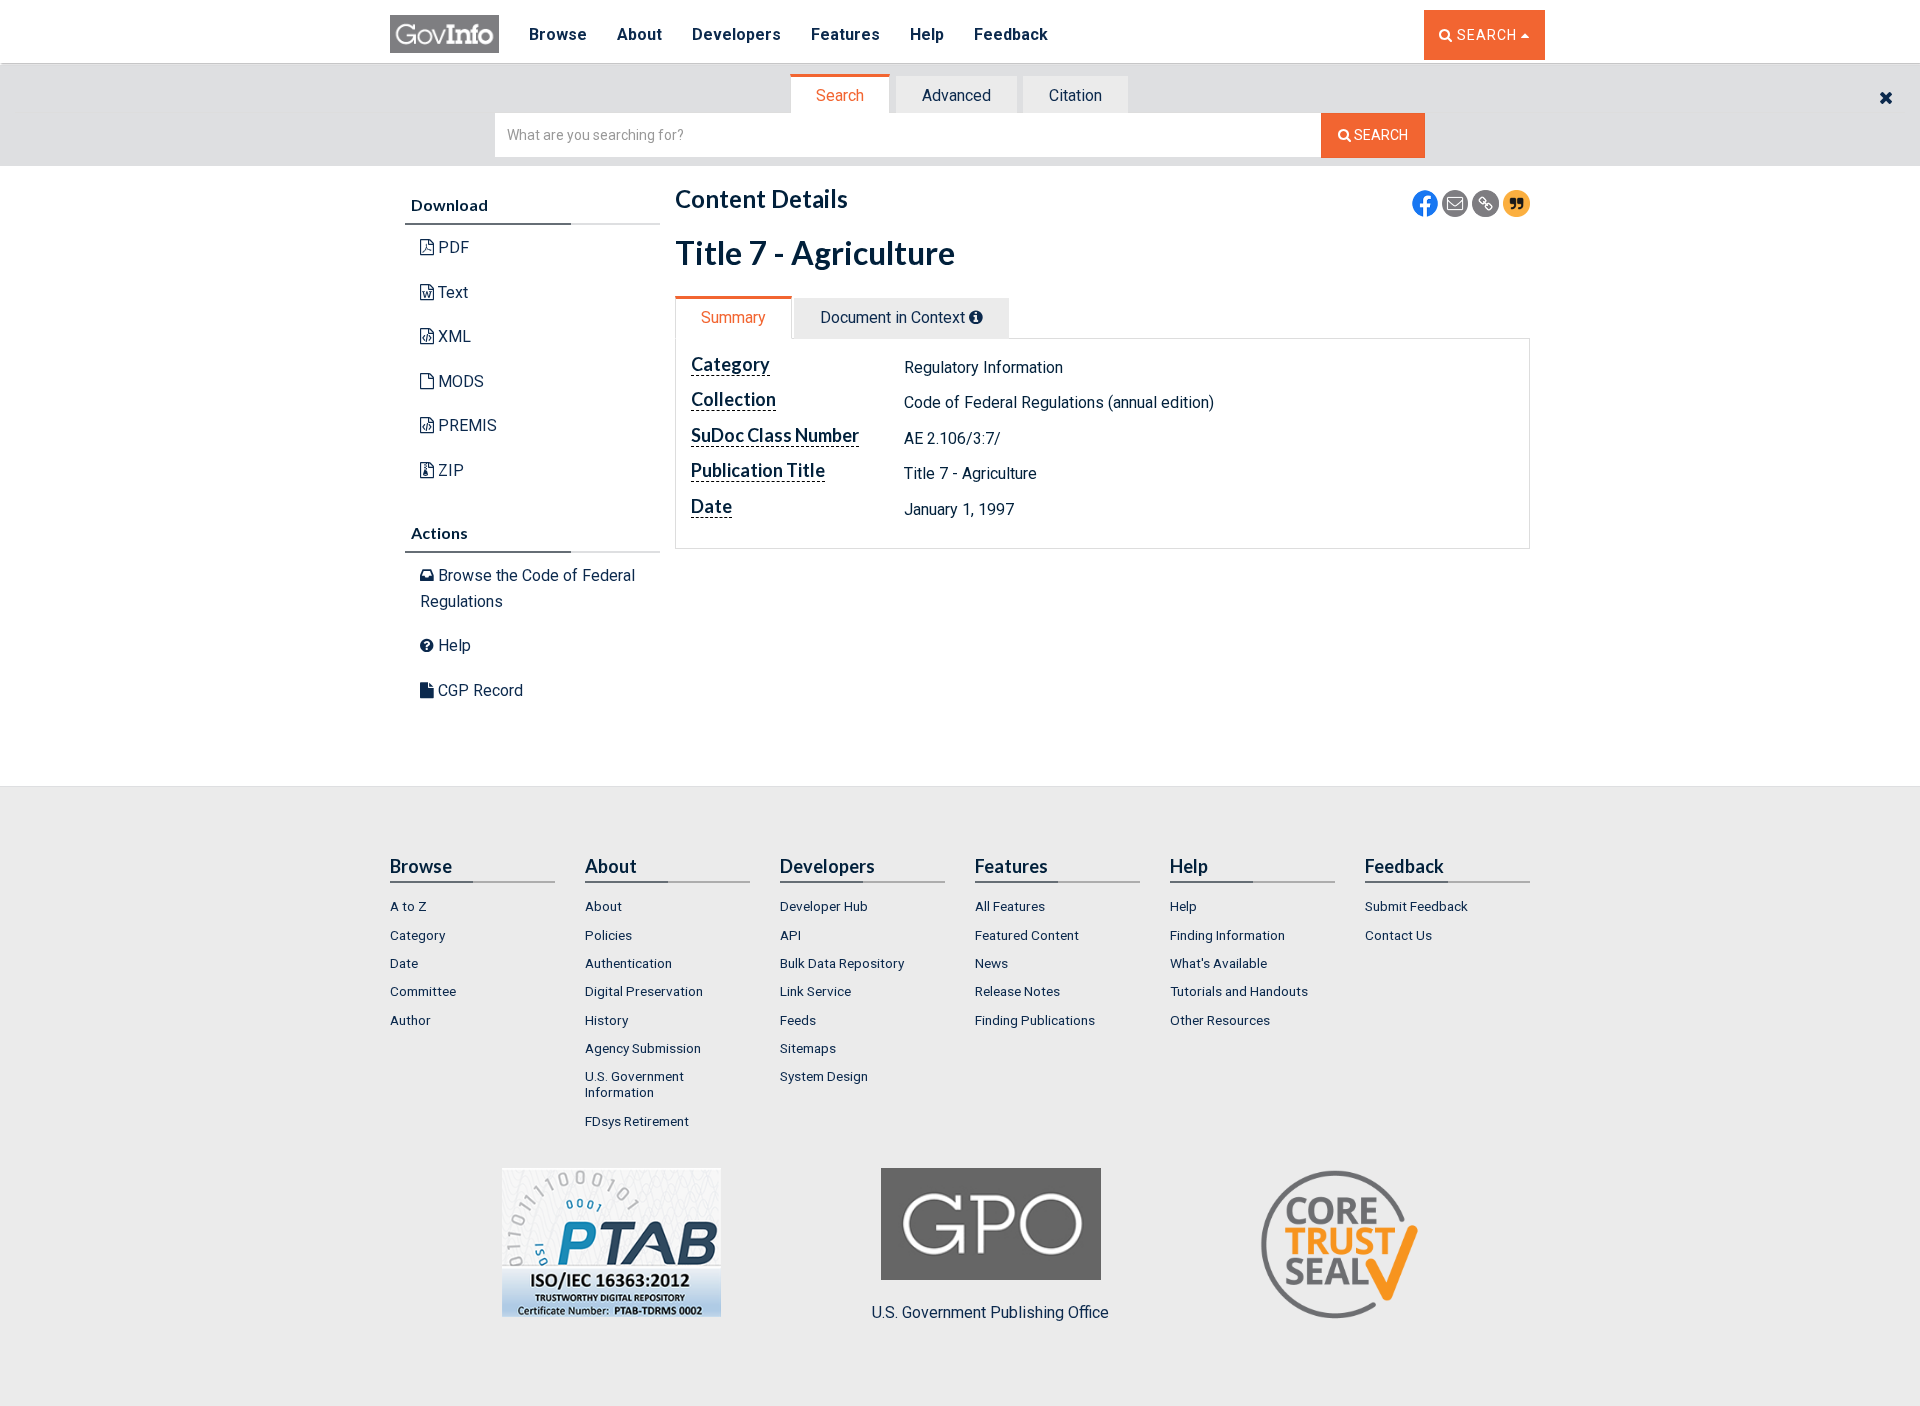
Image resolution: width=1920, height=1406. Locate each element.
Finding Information (1227, 935)
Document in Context (894, 317)
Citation (1075, 95)
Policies (608, 935)
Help (927, 34)
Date (404, 963)
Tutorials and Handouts (1239, 991)
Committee (423, 991)
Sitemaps (808, 1048)
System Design (824, 1076)
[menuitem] (472, 906)
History (606, 1020)
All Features (1010, 906)
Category (417, 935)
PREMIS (465, 425)
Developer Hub (824, 906)
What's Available (1218, 963)
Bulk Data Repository (842, 963)
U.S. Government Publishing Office (990, 1312)
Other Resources (1220, 1020)
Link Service (815, 991)
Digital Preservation (644, 991)
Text (451, 292)
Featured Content (1027, 935)
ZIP (449, 470)
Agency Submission (643, 1048)
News (991, 963)
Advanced (956, 95)
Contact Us (1398, 935)
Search (840, 95)
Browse (558, 34)
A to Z (408, 906)
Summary (733, 317)
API (790, 935)
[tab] (841, 95)
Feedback (1011, 34)
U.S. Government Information (634, 1084)
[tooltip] (976, 317)
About (639, 34)
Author (410, 1020)
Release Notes (1017, 991)
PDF (451, 247)
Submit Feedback (1416, 906)
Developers (736, 34)
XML (452, 336)
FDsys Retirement (637, 1121)
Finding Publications (1035, 1020)
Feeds (798, 1020)
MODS (459, 381)
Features (845, 34)
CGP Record (478, 690)
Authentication (628, 963)
